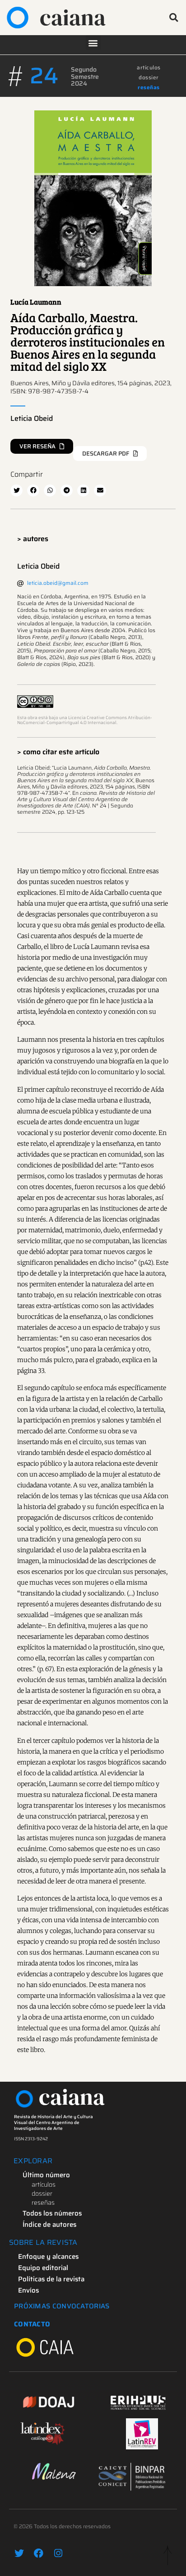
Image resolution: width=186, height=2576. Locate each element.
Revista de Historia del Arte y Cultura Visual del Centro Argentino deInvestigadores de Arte (53, 2122)
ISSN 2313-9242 (31, 2139)
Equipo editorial (43, 2268)
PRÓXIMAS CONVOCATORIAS (62, 2306)
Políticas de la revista (51, 2279)
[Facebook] (39, 2553)
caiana (73, 17)
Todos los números (52, 2213)
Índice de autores (49, 2225)
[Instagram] (58, 2553)
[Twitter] (19, 2553)
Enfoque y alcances (48, 2257)
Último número (46, 2175)
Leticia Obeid (32, 418)
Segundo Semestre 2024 (85, 76)
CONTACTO (32, 2324)
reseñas (149, 87)
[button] (174, 18)
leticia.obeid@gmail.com (58, 583)
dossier (149, 77)
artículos (149, 67)
